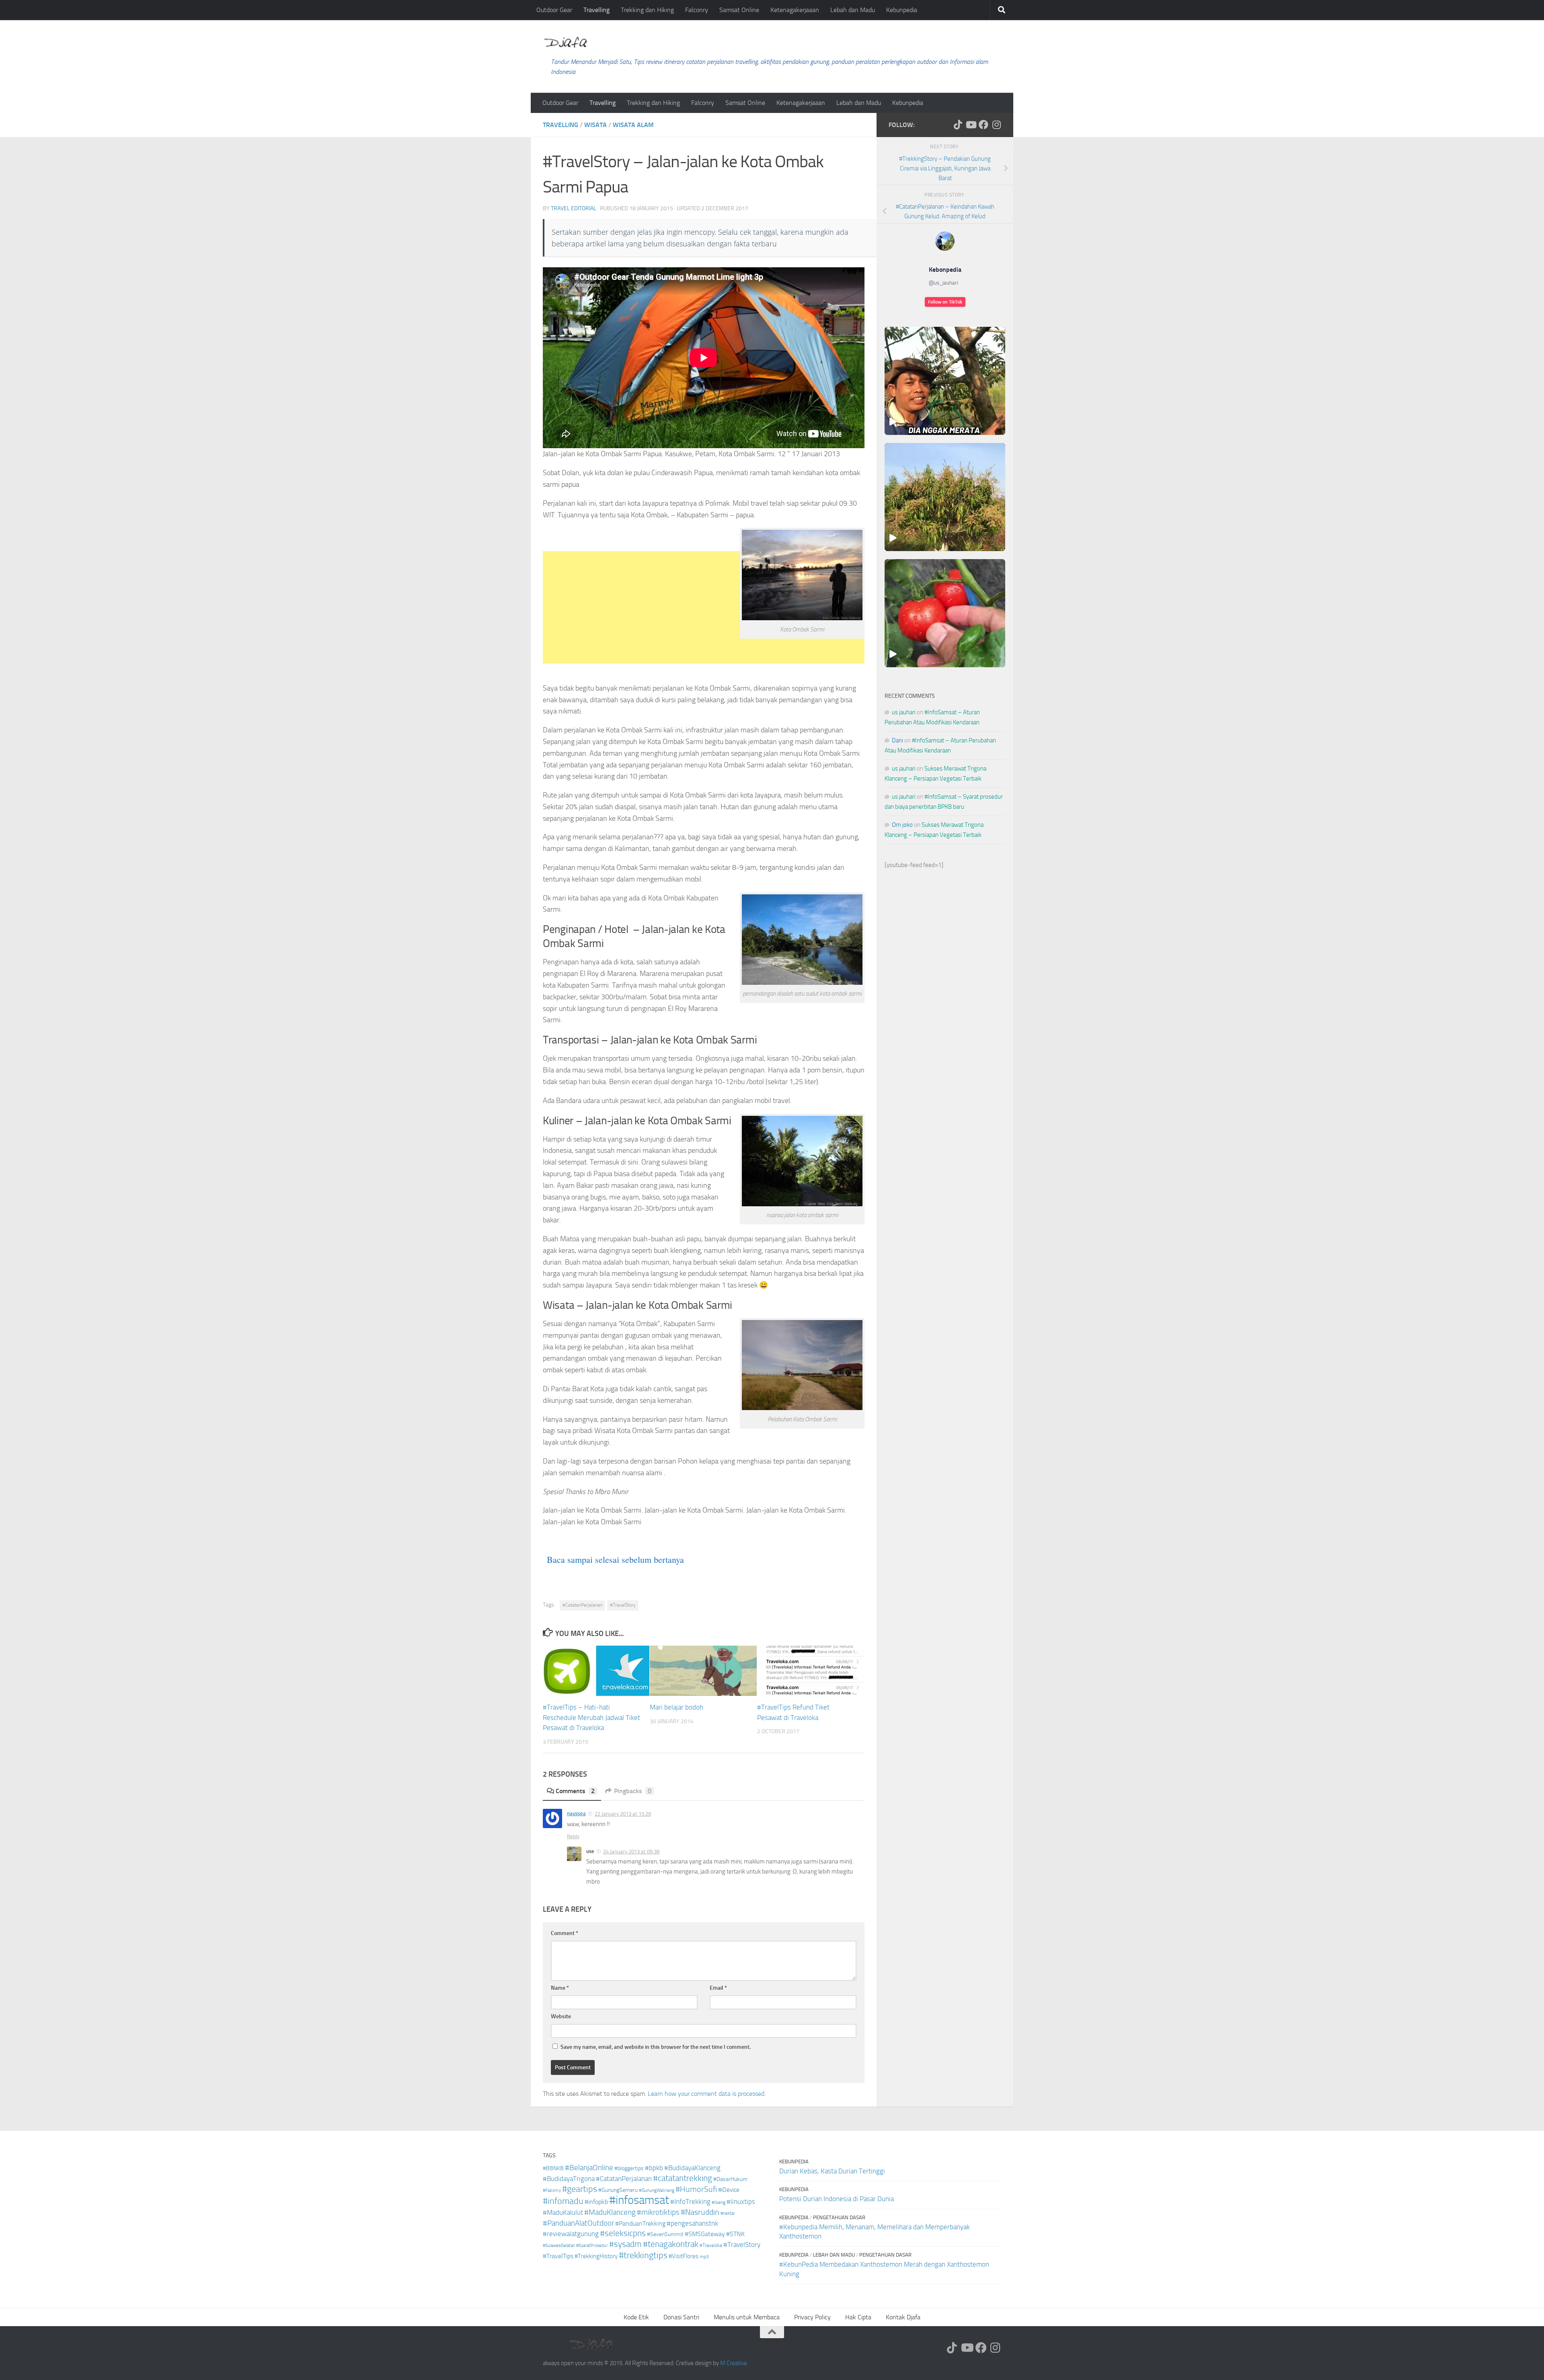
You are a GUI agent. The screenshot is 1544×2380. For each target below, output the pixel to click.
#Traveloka (711, 2245)
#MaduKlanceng (610, 2212)
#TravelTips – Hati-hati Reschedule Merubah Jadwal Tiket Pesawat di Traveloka (591, 1717)
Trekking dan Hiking (647, 10)
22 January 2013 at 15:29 (623, 1814)
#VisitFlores (684, 2256)
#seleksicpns (623, 2233)
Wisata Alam (633, 125)
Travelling (596, 10)
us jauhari (904, 712)
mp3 (704, 2257)
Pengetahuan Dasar (839, 2217)
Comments (575, 1791)
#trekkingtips (643, 2255)
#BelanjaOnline (589, 2168)
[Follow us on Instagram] (996, 125)
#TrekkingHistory (596, 2256)
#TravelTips (558, 2256)
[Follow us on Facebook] (983, 125)
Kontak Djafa (903, 2317)
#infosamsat (639, 2200)
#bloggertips (629, 2168)
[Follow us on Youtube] (971, 125)
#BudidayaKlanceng (692, 2168)
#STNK (735, 2234)
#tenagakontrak (671, 2244)
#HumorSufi (696, 2189)
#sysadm (625, 2244)
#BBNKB (553, 2168)
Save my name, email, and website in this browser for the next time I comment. (656, 2047)
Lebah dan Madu (853, 10)
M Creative (734, 2363)
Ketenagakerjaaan (795, 10)
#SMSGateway (705, 2234)
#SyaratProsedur (592, 2246)
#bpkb (654, 2168)
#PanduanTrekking (640, 2223)
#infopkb (596, 2202)
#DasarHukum (730, 2179)
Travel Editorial (574, 208)
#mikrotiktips (658, 2212)
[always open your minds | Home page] (565, 42)
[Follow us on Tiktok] (958, 125)
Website (561, 2016)
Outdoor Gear (554, 10)
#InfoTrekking (690, 2202)
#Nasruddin (700, 2212)
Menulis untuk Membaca (747, 2317)
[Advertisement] (704, 701)
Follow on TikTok (945, 302)
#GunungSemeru (618, 2190)
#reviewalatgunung (571, 2234)
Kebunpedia (902, 10)
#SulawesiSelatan (559, 2246)
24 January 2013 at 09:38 (631, 1852)
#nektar (728, 2213)
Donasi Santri (681, 2317)
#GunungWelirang (657, 2190)
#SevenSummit (665, 2234)
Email (718, 1988)
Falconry (697, 10)
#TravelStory (623, 1605)
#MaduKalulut (563, 2212)
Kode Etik (636, 2317)
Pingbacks (633, 1791)
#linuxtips (741, 2202)
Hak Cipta (858, 2317)
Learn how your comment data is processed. (707, 2094)
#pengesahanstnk (692, 2223)
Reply (573, 1836)
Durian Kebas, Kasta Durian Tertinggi (832, 2171)
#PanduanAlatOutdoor (578, 2223)
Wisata (595, 125)
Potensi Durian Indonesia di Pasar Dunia (837, 2199)
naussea (576, 1813)
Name (560, 1988)
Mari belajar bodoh (677, 1707)
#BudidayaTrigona (569, 2179)
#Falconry (552, 2190)
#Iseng (719, 2202)
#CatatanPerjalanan (582, 1605)
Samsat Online (739, 10)
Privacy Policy (812, 2317)
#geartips (580, 2189)
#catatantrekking (683, 2178)
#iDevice (729, 2190)
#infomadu (563, 2201)
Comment (565, 1933)
